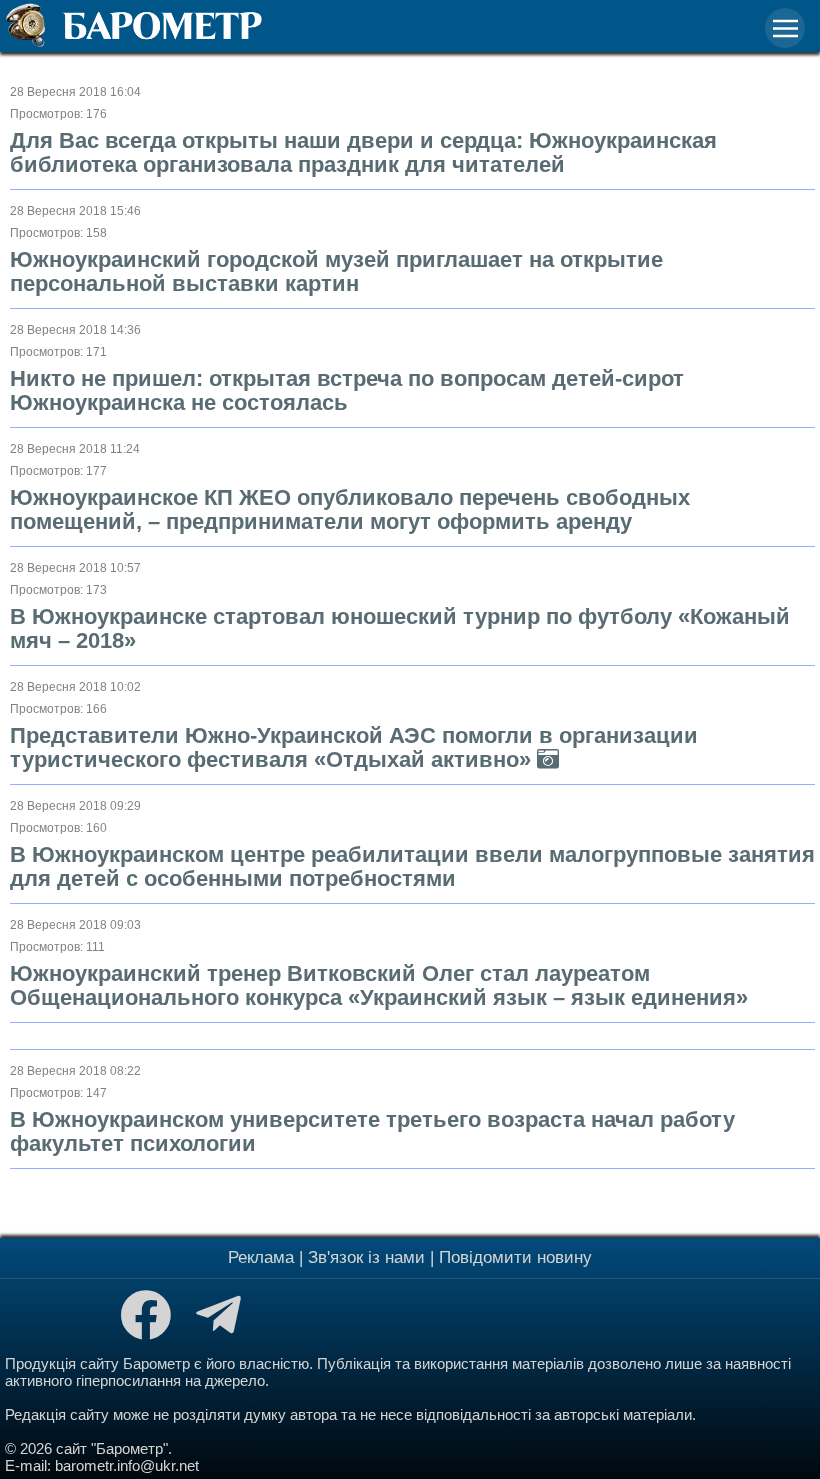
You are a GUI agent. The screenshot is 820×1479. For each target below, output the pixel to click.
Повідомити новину (515, 1257)
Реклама (261, 1257)
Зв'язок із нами (366, 1257)
